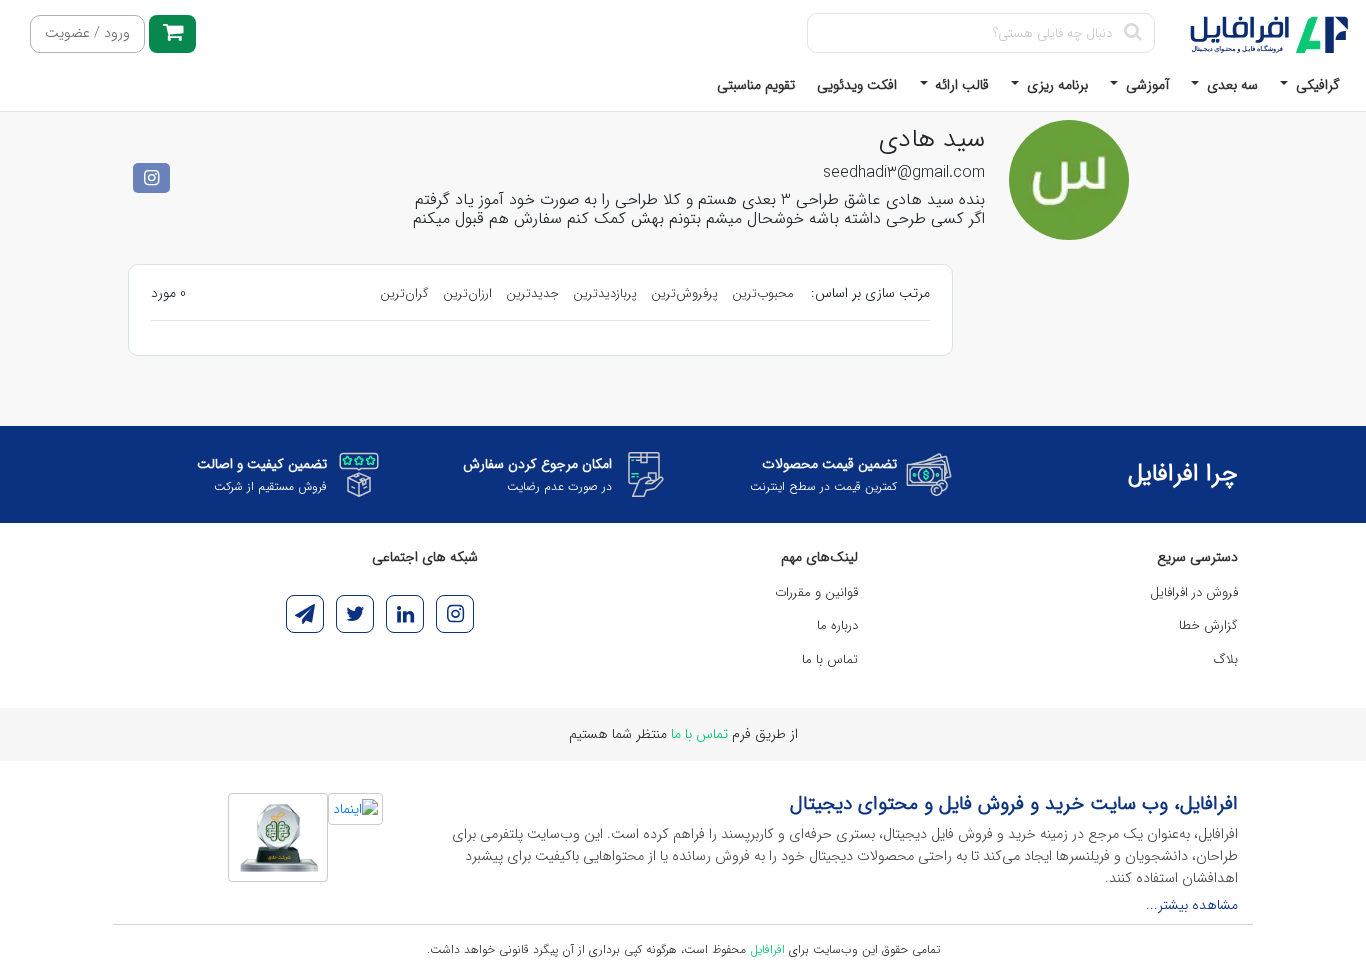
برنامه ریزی (1055, 85)
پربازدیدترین (605, 293)
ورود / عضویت (87, 33)
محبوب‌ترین (763, 293)
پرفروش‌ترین (684, 293)
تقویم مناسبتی (756, 85)
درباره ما (837, 625)
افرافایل (767, 949)
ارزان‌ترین (467, 293)
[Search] (1132, 33)
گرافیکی (1316, 85)
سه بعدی (1230, 85)
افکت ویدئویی (857, 85)
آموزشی (1145, 85)
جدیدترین (532, 293)
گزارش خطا (1208, 625)
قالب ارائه (960, 85)
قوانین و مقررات (816, 592)
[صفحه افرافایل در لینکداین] (405, 614)
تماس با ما (830, 659)
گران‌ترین (404, 293)
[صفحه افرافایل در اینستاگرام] (455, 614)
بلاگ (1226, 659)
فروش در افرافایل (1194, 592)
